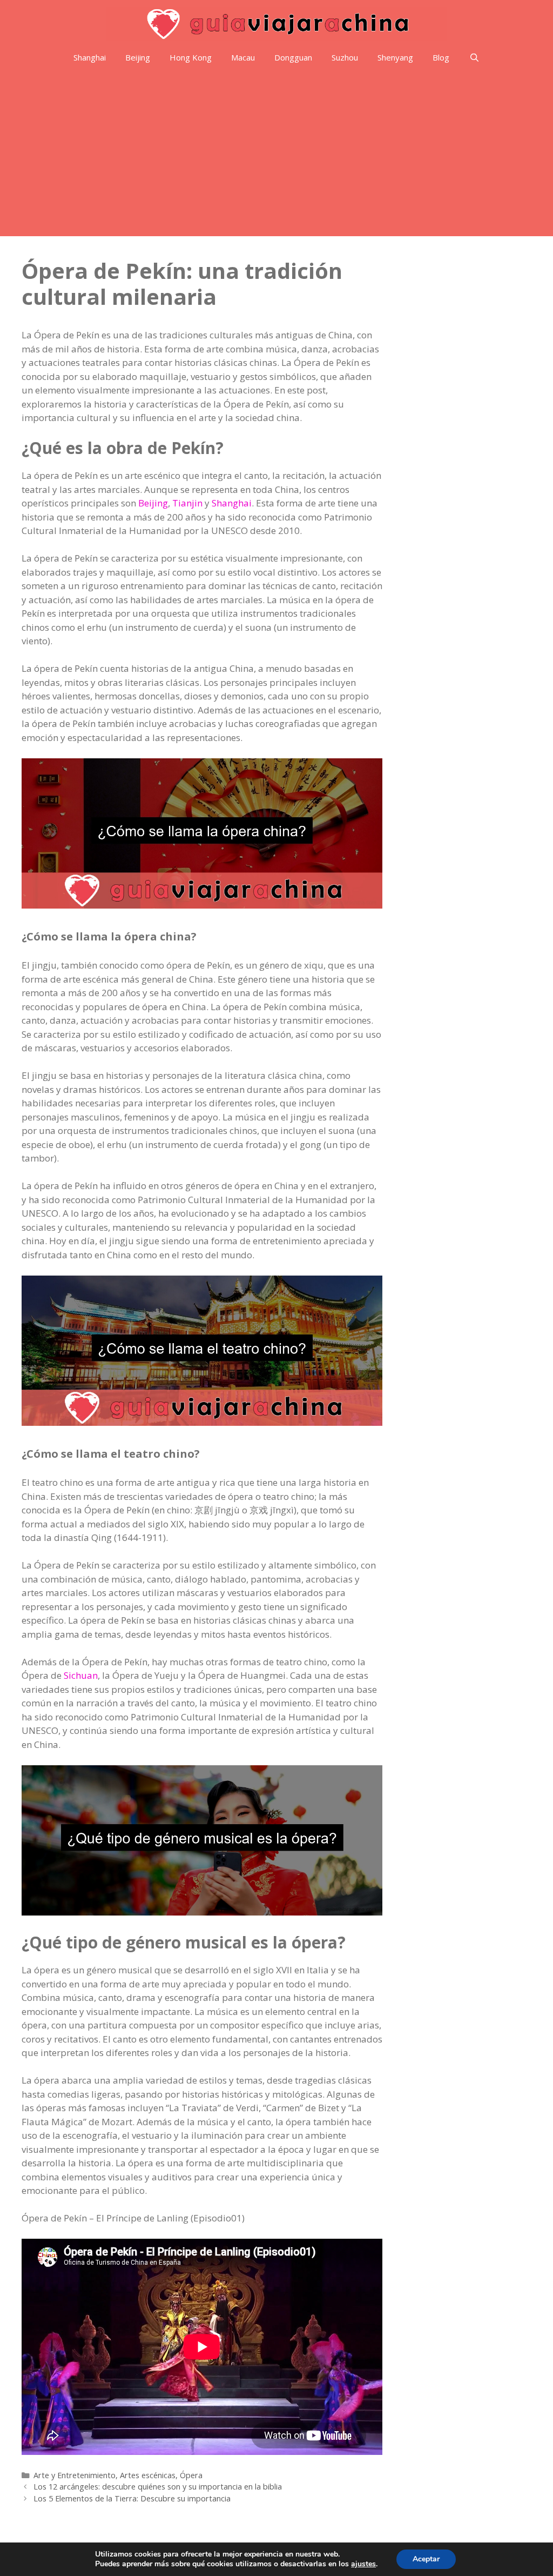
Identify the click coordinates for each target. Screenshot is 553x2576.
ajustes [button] (363, 2564)
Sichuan (81, 1675)
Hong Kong (191, 57)
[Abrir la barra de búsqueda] (474, 58)
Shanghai (90, 57)
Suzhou (345, 57)
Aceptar (426, 2559)
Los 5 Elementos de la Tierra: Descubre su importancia (132, 2498)
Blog (441, 57)
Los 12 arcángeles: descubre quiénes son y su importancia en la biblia (158, 2487)
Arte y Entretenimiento (75, 2475)
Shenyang (395, 57)
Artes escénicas (148, 2475)
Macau (243, 57)
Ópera (191, 2475)
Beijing (138, 57)
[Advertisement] (276, 155)
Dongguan (293, 57)
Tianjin (187, 503)
